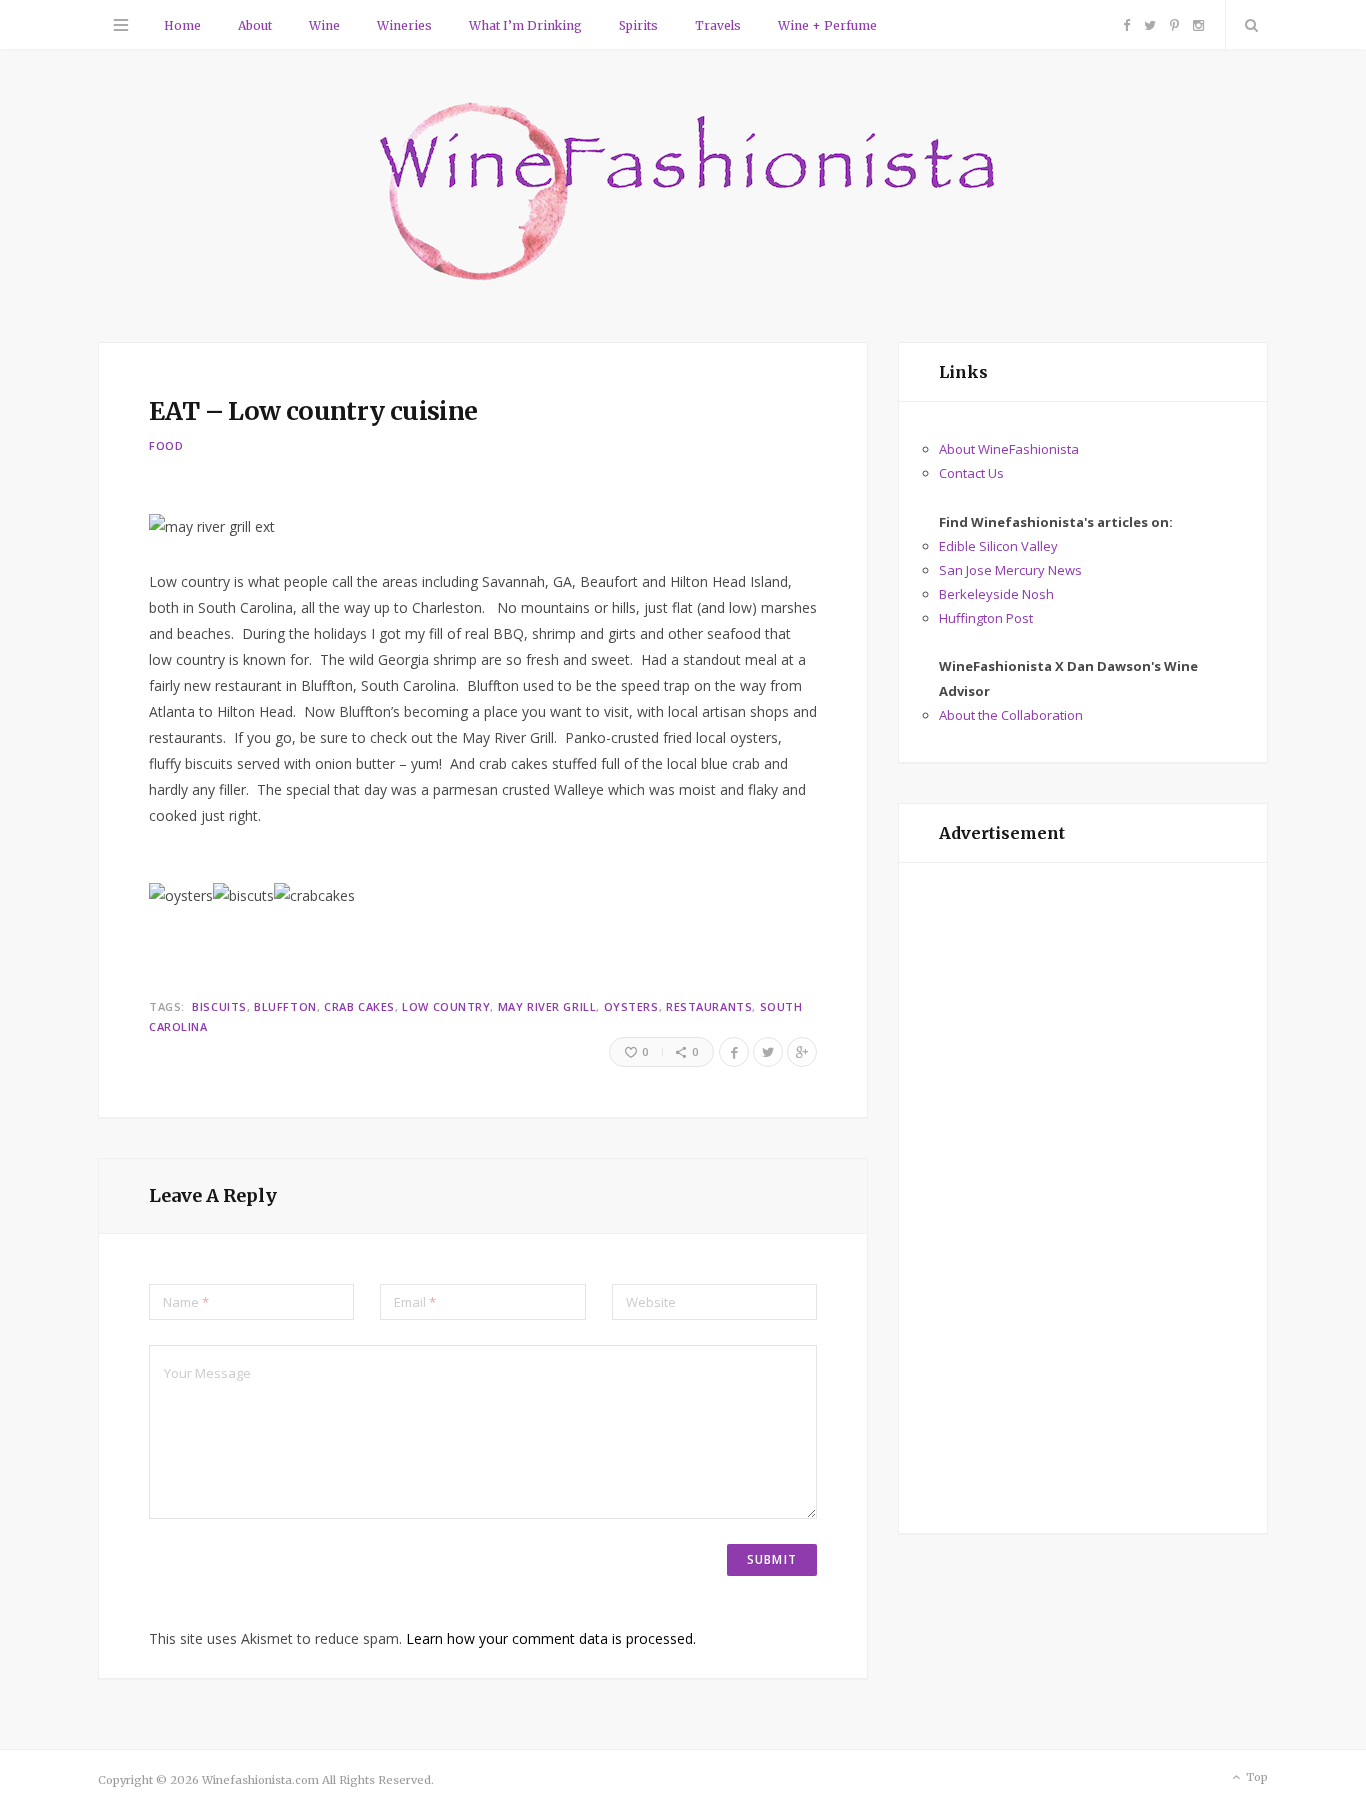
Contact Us (971, 473)
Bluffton (285, 1006)
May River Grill (547, 1006)
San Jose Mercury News (1010, 570)
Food (166, 445)
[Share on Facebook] (734, 1052)
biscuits (219, 1006)
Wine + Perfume (827, 25)
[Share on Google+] (802, 1052)
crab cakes (359, 1006)
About (255, 25)
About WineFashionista (1009, 449)
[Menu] (121, 25)
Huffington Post (986, 618)
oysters (631, 1006)
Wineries (404, 25)
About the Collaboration (1011, 715)
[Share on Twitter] (768, 1052)
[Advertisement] (1083, 1198)
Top (1255, 1777)
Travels (718, 25)
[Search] (1247, 25)
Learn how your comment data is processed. (551, 1638)
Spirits (638, 25)
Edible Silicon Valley (998, 546)
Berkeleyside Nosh (996, 594)
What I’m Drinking (525, 25)
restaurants (709, 1006)
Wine (324, 25)
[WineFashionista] (683, 193)
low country (446, 1006)
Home (182, 25)
